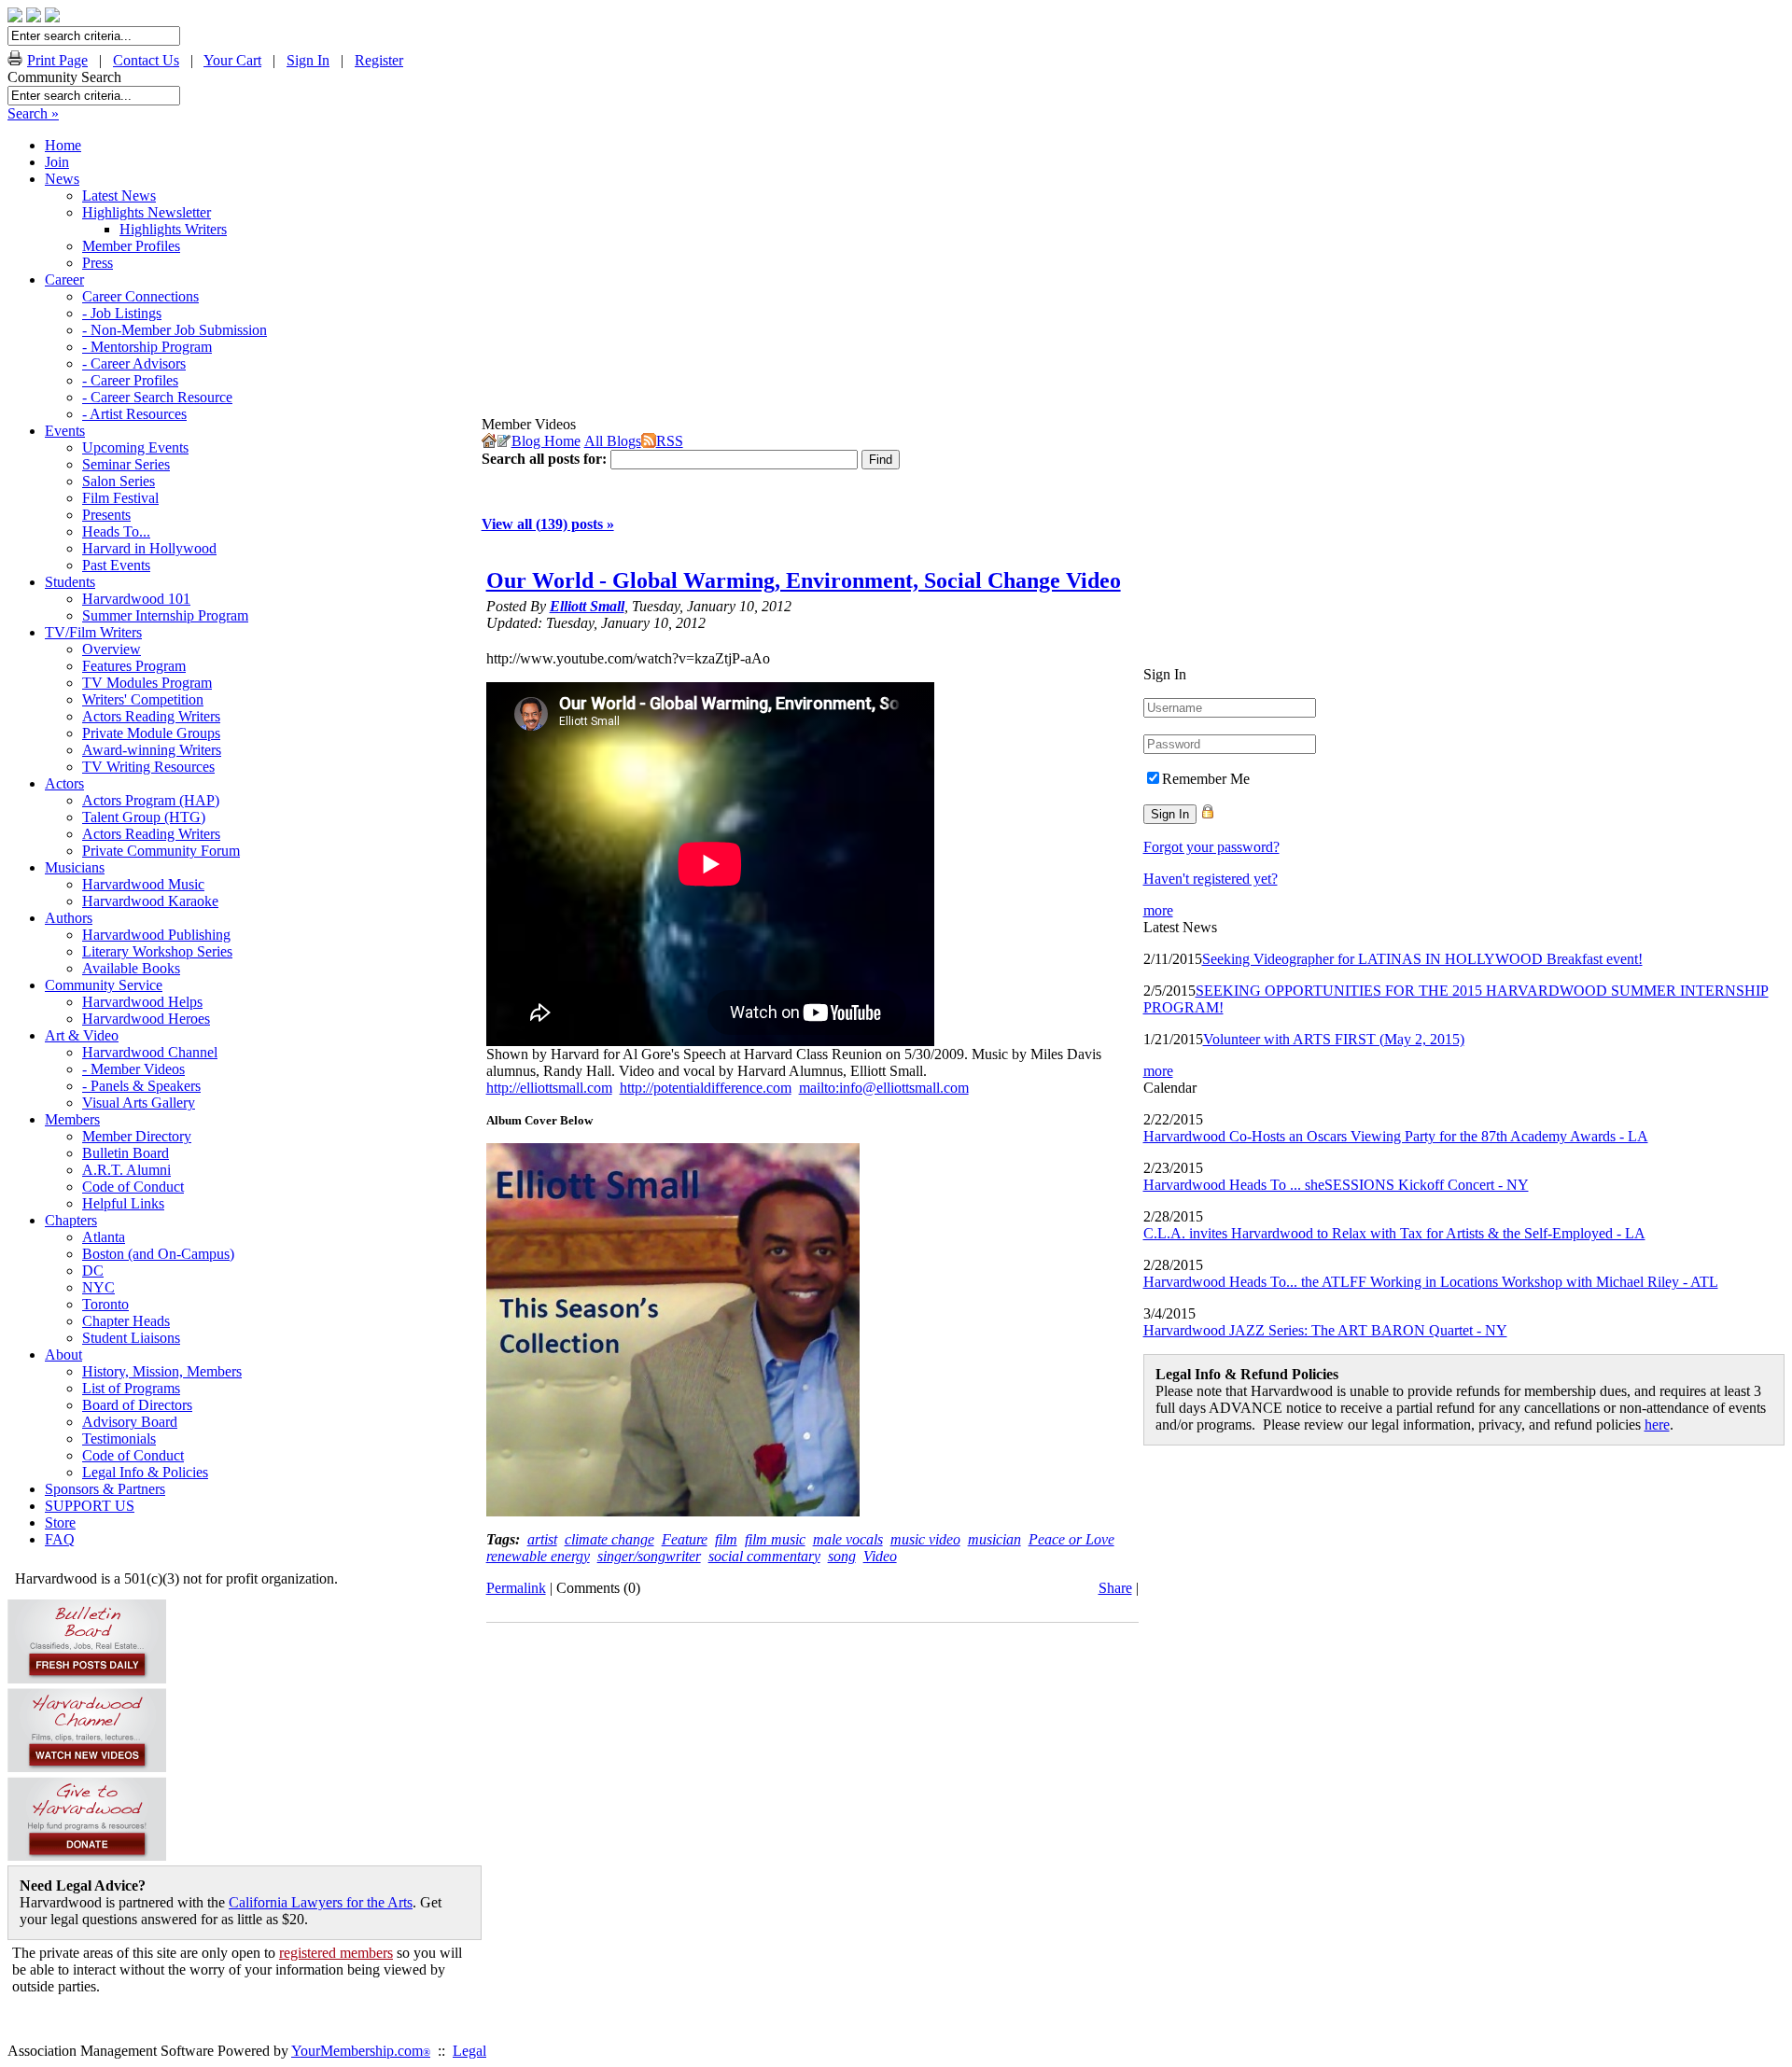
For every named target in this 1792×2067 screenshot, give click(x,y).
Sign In (308, 60)
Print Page (57, 60)
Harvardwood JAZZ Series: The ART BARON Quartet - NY (1325, 1330)
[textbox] (94, 96)
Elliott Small (587, 606)
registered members (336, 1953)
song (842, 1556)
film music (775, 1539)
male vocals (848, 1539)
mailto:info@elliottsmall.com (884, 1088)
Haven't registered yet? (1211, 879)
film (726, 1539)
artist (542, 1539)
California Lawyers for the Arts (321, 1902)
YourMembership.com (361, 2051)
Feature (685, 1539)
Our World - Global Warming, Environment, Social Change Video (804, 580)
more (1158, 910)
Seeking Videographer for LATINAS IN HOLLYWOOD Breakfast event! (1422, 959)
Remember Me (1206, 779)
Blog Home (546, 441)
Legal (469, 2051)
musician (994, 1539)
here (1657, 1425)
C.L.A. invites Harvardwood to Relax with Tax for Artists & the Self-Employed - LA (1394, 1233)
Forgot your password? (1211, 847)
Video (880, 1556)
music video (925, 1539)
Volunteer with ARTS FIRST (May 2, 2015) (1334, 1039)
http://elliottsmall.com (549, 1088)
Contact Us (146, 60)
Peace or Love (1071, 1539)
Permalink (516, 1588)
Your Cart (232, 60)
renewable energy (538, 1556)
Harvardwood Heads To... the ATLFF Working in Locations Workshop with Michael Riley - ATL (1431, 1282)
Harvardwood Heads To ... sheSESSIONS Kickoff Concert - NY (1336, 1185)
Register (379, 60)
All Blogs (613, 441)
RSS (670, 441)
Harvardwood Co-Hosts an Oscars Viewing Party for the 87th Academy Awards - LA (1396, 1136)
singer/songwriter (649, 1556)
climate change (609, 1539)
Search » (33, 113)
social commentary (764, 1556)
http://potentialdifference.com (706, 1088)
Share (1115, 1588)
